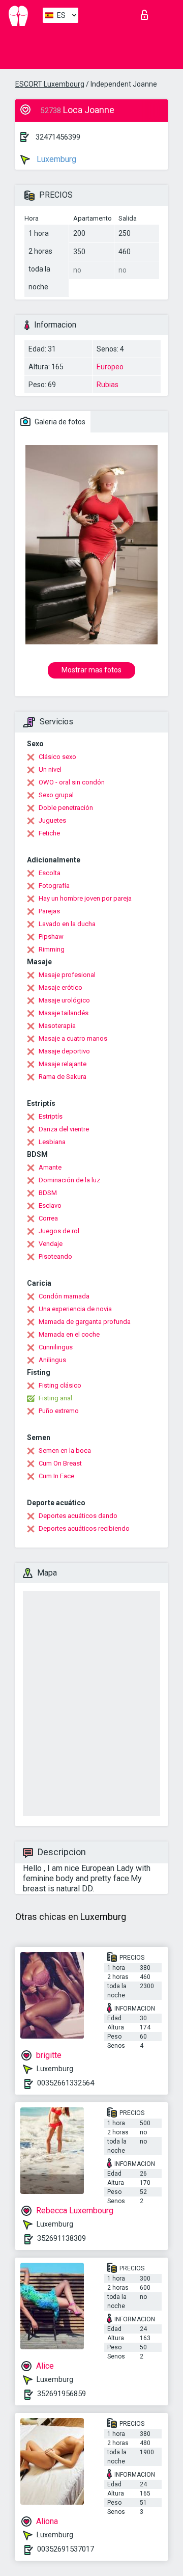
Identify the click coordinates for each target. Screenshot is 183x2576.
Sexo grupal (56, 795)
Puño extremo (59, 1411)
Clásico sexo (57, 757)
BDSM (48, 1193)
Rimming (52, 949)
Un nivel (50, 769)
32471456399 (58, 137)
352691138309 (62, 2238)
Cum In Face (56, 1476)
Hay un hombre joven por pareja (85, 898)
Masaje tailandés (64, 1013)
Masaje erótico (60, 987)
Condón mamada (64, 1296)
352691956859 (62, 2394)
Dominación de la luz (69, 1180)
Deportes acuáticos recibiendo (84, 1528)
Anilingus (52, 1360)
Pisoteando (55, 1256)
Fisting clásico (60, 1385)
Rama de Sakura (63, 1077)
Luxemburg (55, 159)
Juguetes (52, 820)
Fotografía (54, 886)
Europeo (110, 367)
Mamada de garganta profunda (85, 1322)
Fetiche (49, 833)
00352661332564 (66, 2083)
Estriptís (51, 1116)
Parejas (49, 911)
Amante (50, 1167)
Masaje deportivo (64, 1051)
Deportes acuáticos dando (78, 1516)
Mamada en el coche (69, 1334)
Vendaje (51, 1244)
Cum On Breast (60, 1463)
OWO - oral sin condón (72, 782)
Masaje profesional (67, 975)
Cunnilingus (56, 1347)
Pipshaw (51, 937)
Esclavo (50, 1205)
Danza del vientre (64, 1129)
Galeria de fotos (59, 422)
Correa (48, 1218)
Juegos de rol (59, 1231)
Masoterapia (57, 1026)
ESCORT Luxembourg (50, 84)
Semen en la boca (65, 1450)
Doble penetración (66, 808)
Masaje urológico (64, 1000)
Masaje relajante (63, 1064)
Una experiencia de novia (75, 1309)
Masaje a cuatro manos (73, 1038)
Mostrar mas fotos (91, 670)
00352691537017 (66, 2549)
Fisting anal (55, 1398)
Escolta (50, 873)
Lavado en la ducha (67, 924)
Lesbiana (52, 1142)
